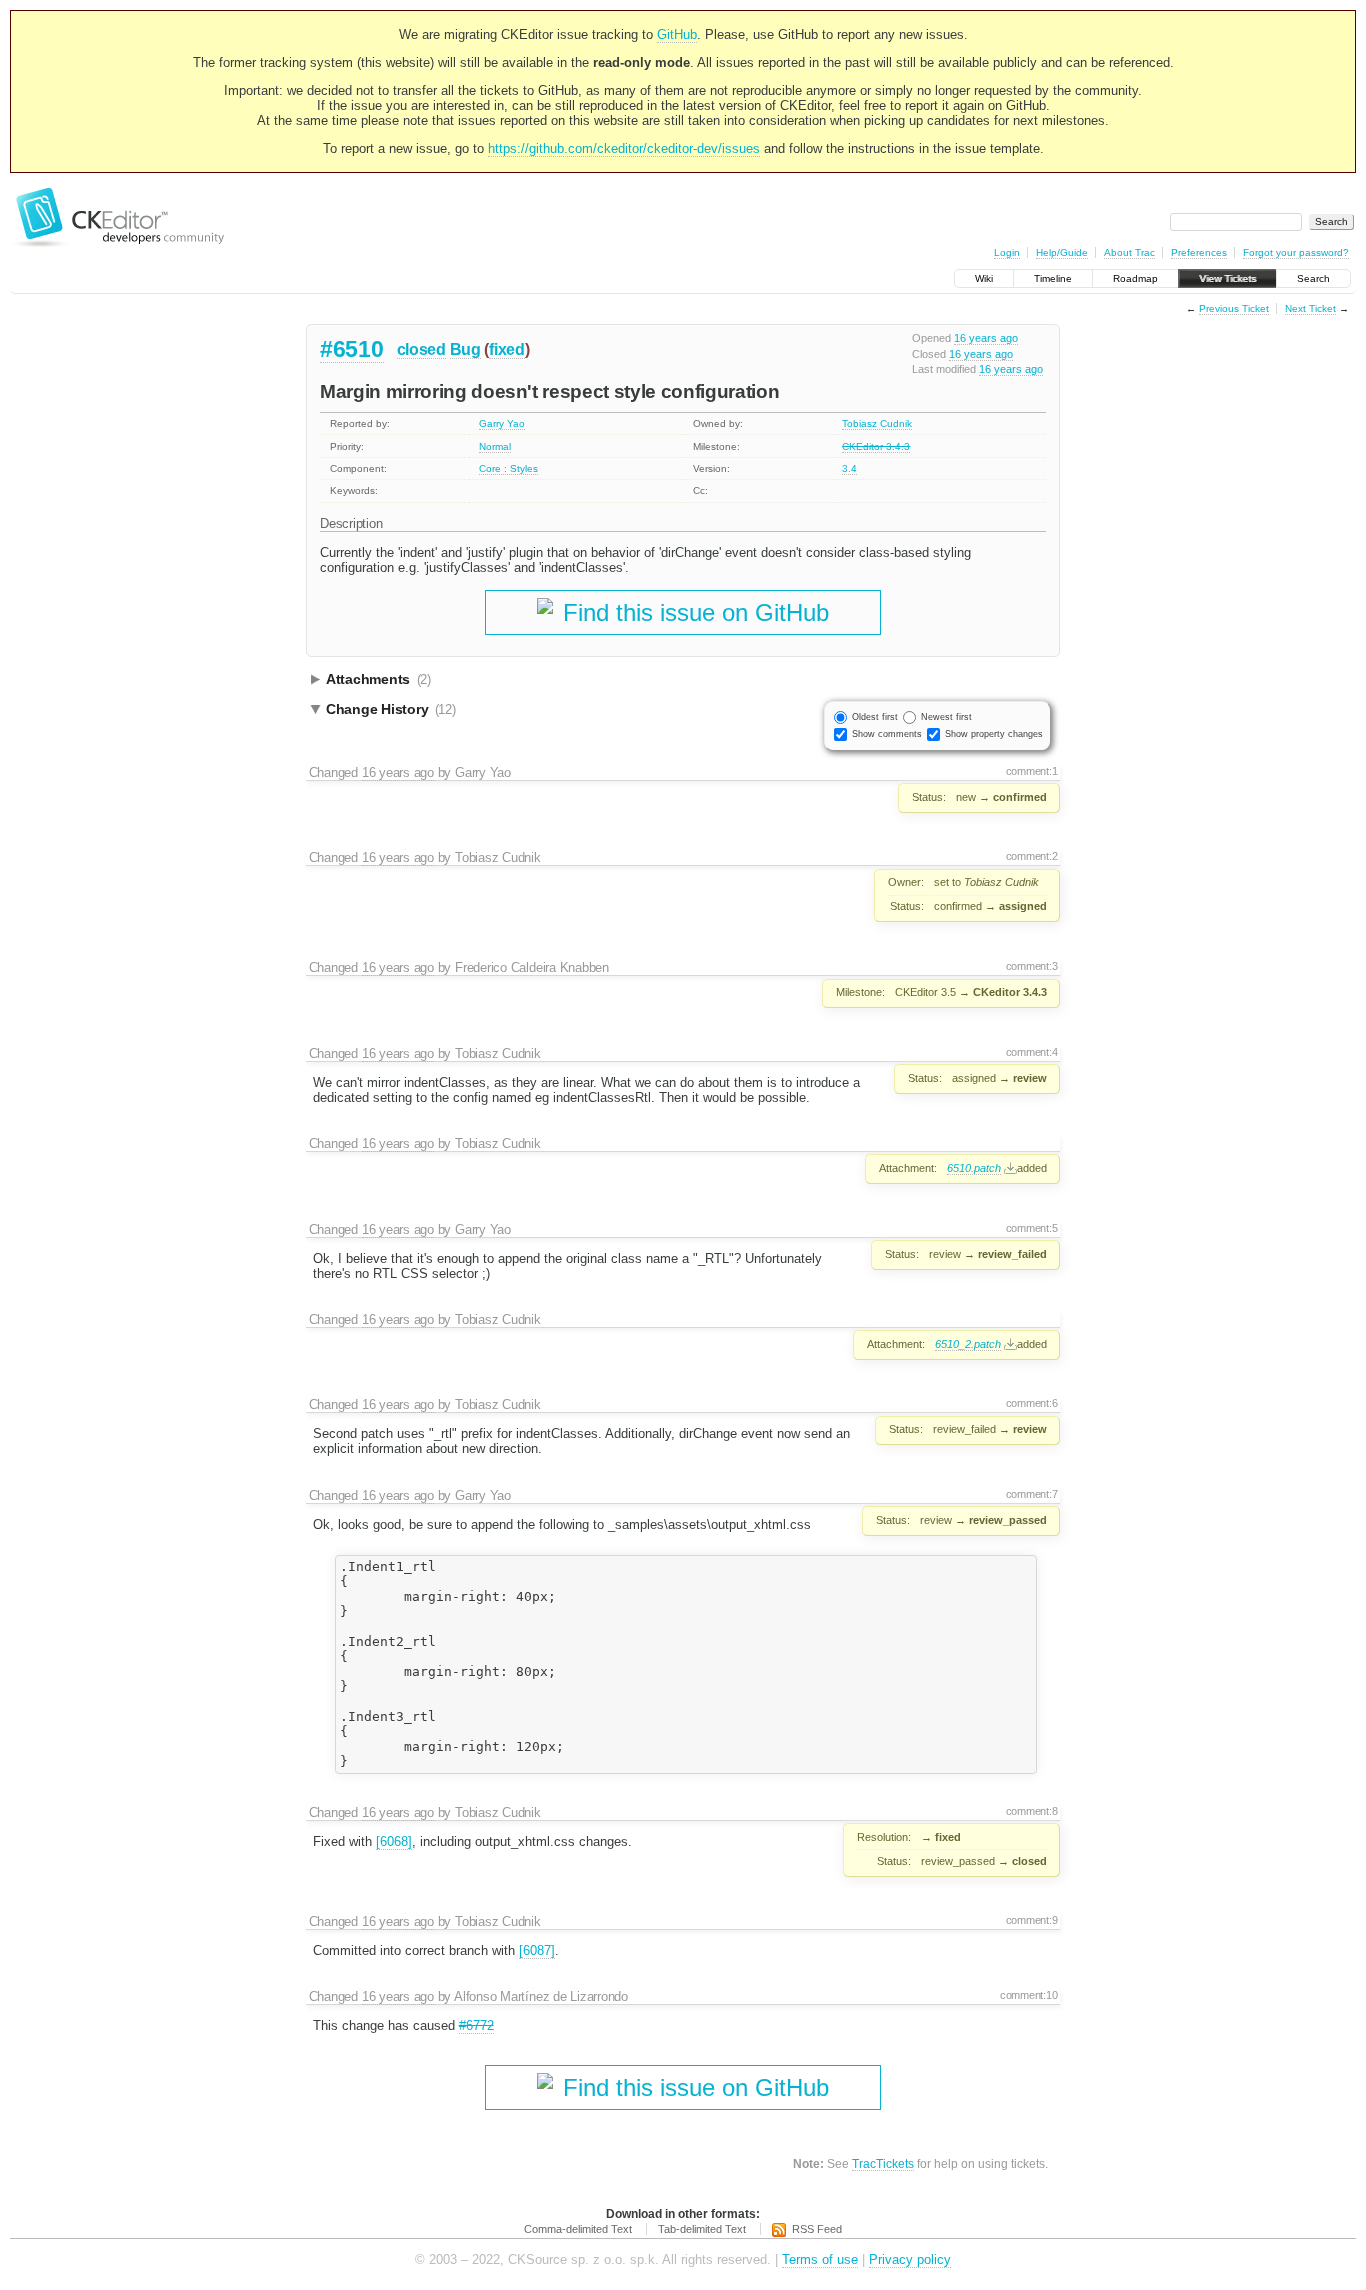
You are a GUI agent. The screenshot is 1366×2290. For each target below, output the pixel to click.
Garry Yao (502, 423)
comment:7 (1032, 1494)
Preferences (1199, 252)
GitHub (677, 34)
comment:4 (1032, 1052)
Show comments (887, 734)
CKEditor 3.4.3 (876, 446)
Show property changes (994, 734)
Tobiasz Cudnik (877, 423)
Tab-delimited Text (702, 2229)
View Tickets (1227, 278)
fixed (507, 349)
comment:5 (1032, 1228)
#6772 (476, 2025)
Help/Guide (1062, 252)
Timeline (1053, 278)
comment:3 (1032, 966)
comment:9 (1032, 1920)
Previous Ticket (1234, 308)
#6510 (352, 349)
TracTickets (883, 2163)
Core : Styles (508, 468)
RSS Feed (817, 2229)
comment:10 (1029, 1995)
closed (421, 349)
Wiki (984, 278)
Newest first (946, 717)
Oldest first (875, 717)
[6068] (394, 1841)
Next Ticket (1310, 308)
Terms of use (820, 2259)
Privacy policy (910, 2259)
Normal (495, 446)
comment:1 (1032, 771)
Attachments (378, 679)
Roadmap (1135, 278)
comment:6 (1032, 1403)
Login (1007, 252)
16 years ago (986, 338)
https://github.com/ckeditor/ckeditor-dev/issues (624, 148)
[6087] (537, 1950)
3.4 (849, 468)
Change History (391, 709)
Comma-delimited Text (578, 2229)
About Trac (1129, 252)
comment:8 (1032, 1811)
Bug (465, 349)
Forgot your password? (1296, 252)
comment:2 (1032, 856)
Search (1313, 278)
